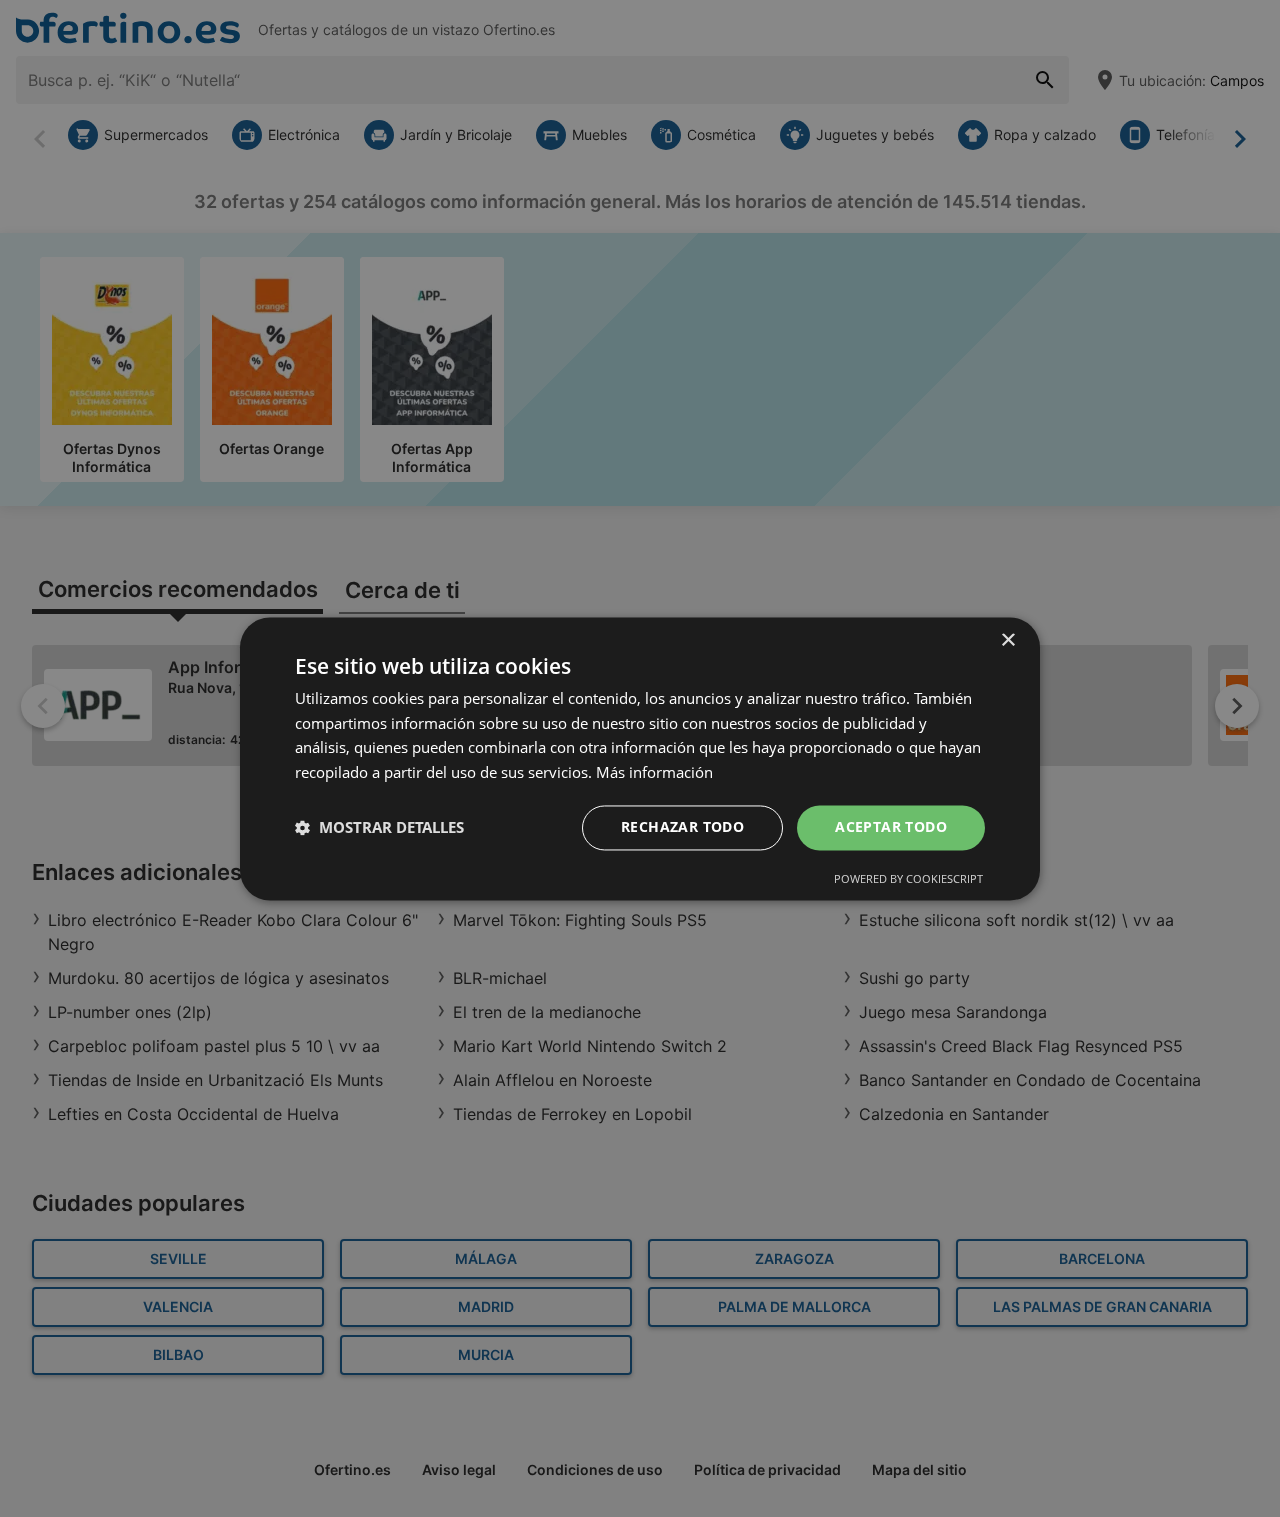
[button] (379, 828)
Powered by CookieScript (908, 878)
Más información (654, 773)
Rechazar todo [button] (682, 826)
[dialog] (640, 758)
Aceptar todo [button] (891, 826)
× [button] (1007, 640)
